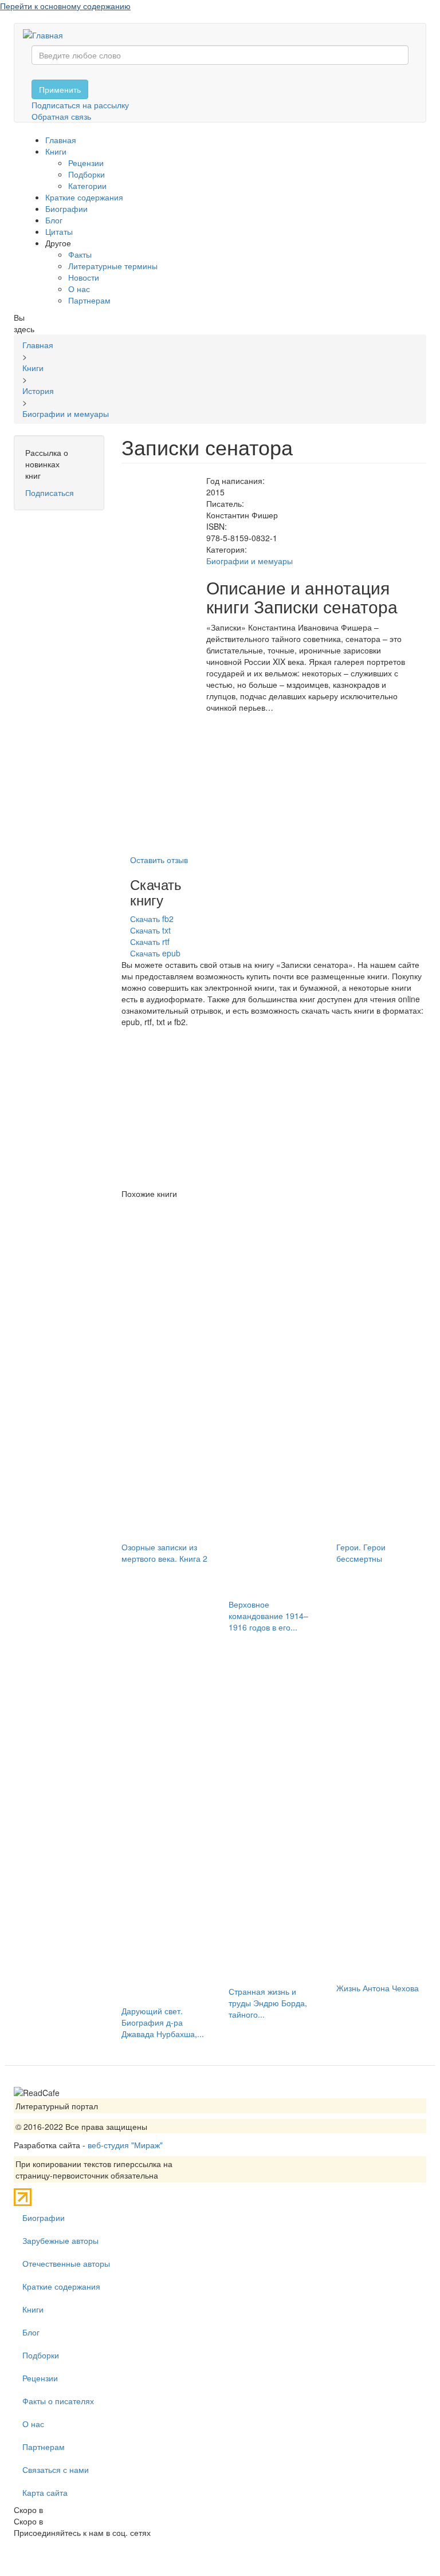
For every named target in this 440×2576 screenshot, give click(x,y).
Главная (61, 140)
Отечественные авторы (66, 2263)
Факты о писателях (58, 2401)
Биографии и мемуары (250, 561)
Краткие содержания (84, 197)
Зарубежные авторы (60, 2240)
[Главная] (47, 34)
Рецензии (86, 163)
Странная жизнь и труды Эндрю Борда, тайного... (268, 2003)
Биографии (66, 208)
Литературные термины (113, 266)
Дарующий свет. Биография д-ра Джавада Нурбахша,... (163, 2022)
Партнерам (89, 300)
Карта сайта (45, 2492)
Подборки (87, 174)
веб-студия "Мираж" (125, 2145)
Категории (87, 186)
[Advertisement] (274, 1108)
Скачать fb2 (152, 919)
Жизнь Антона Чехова (378, 1988)
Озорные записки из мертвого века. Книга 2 (164, 1553)
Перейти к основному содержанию (65, 6)
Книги (56, 151)
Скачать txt (150, 930)
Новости (84, 277)
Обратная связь (61, 116)
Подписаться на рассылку (80, 105)
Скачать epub (155, 953)
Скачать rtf (150, 942)
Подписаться (50, 493)
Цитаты (59, 231)
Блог (54, 220)
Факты (80, 254)
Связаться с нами (56, 2469)
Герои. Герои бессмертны (361, 1553)
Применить (60, 89)
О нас (79, 289)
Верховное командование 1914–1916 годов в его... (268, 1616)
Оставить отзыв (159, 860)
